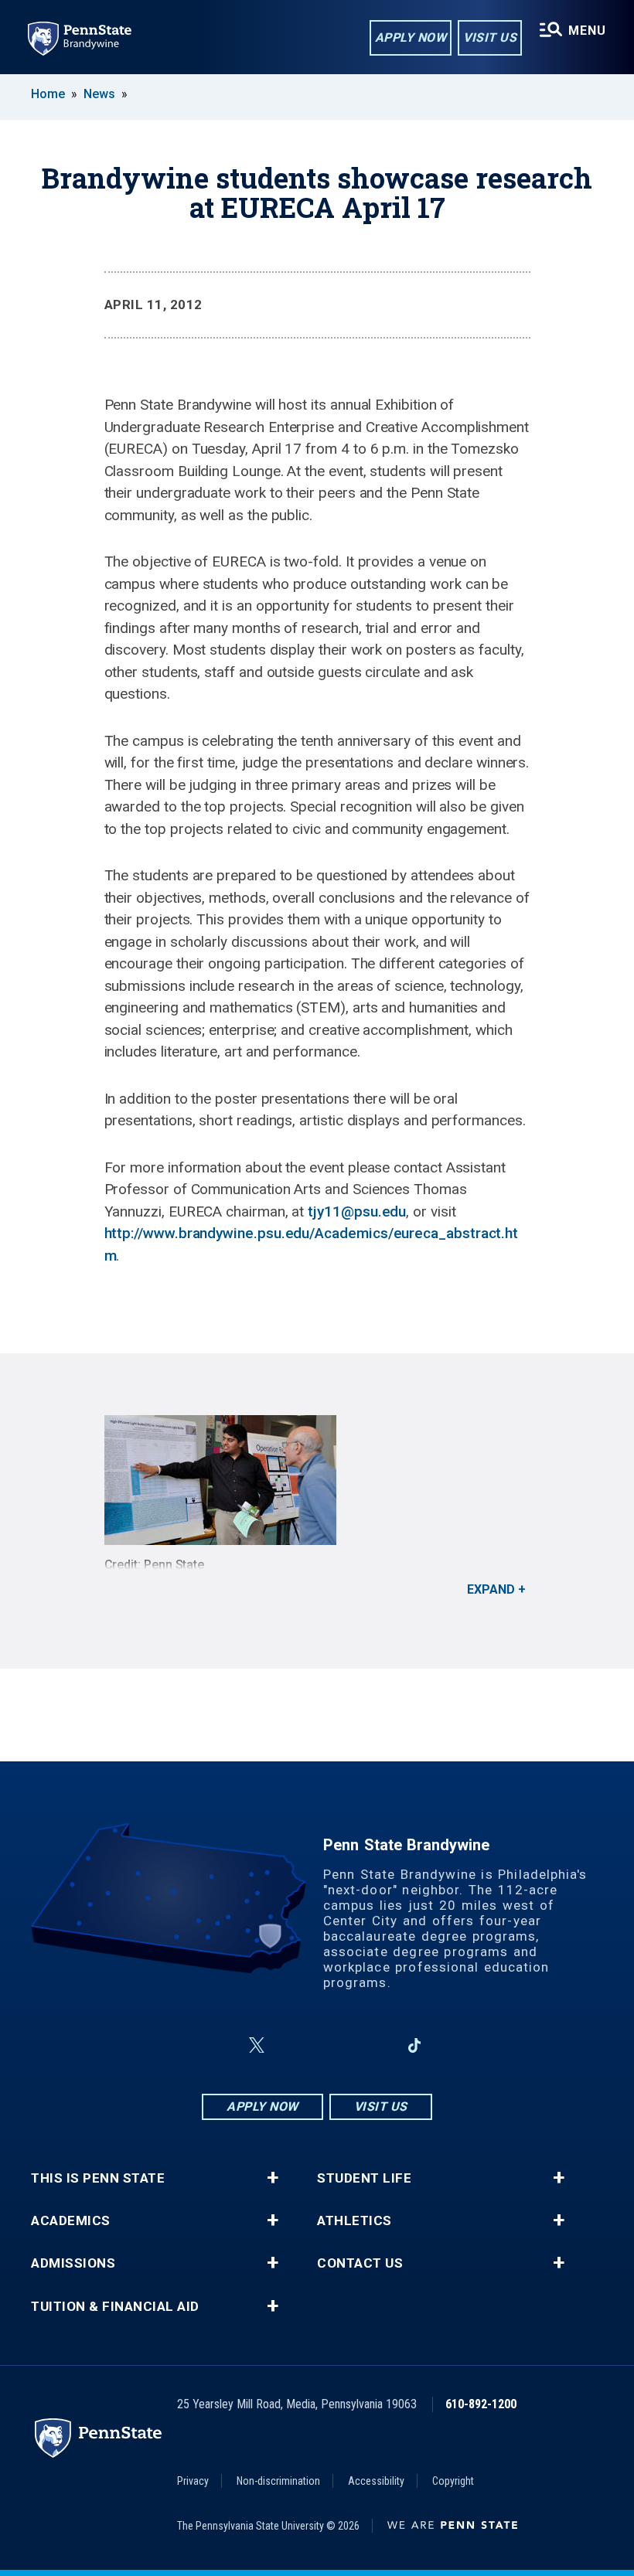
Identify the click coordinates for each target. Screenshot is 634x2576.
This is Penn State (98, 2178)
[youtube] (334, 2045)
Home (48, 94)
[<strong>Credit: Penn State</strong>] (317, 1480)
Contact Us (360, 2263)
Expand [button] (491, 1589)
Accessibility (376, 2481)
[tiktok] (415, 2045)
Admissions (73, 2263)
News (99, 94)
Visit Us (490, 37)
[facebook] (220, 2045)
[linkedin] (374, 2045)
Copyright (453, 2481)
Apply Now (411, 37)
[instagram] (294, 2045)
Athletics (354, 2221)
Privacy (193, 2481)
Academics (71, 2221)
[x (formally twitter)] (257, 2045)
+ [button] (273, 2178)
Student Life (364, 2178)
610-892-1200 (481, 2404)
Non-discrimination (278, 2481)
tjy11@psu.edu (357, 1211)
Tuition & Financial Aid (115, 2307)
